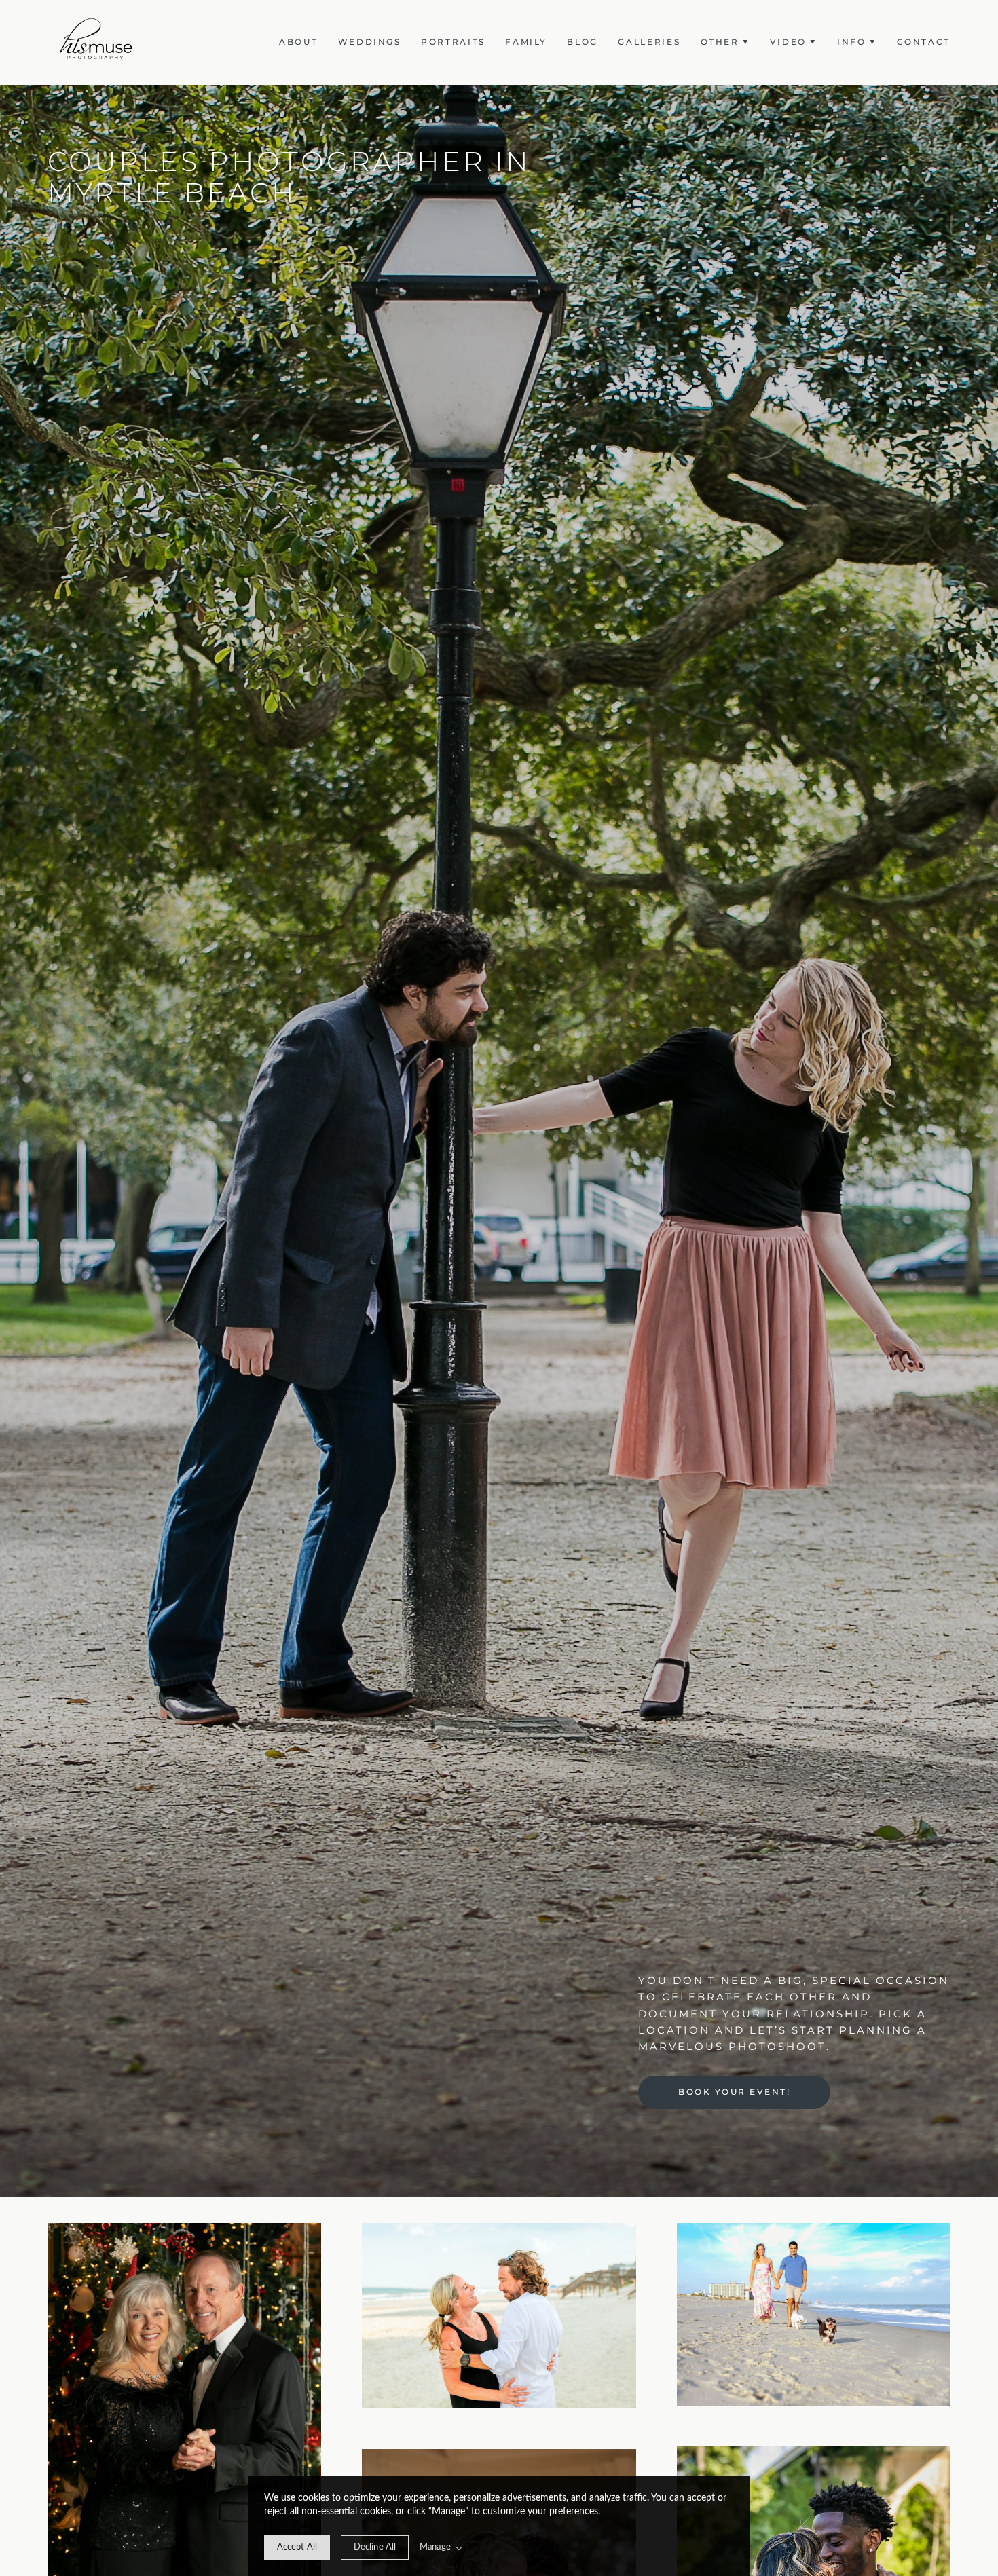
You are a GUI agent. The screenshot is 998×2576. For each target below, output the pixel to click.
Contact (924, 42)
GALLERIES (649, 42)
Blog (583, 42)
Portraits (453, 42)
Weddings (370, 42)
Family (526, 42)
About (298, 42)
